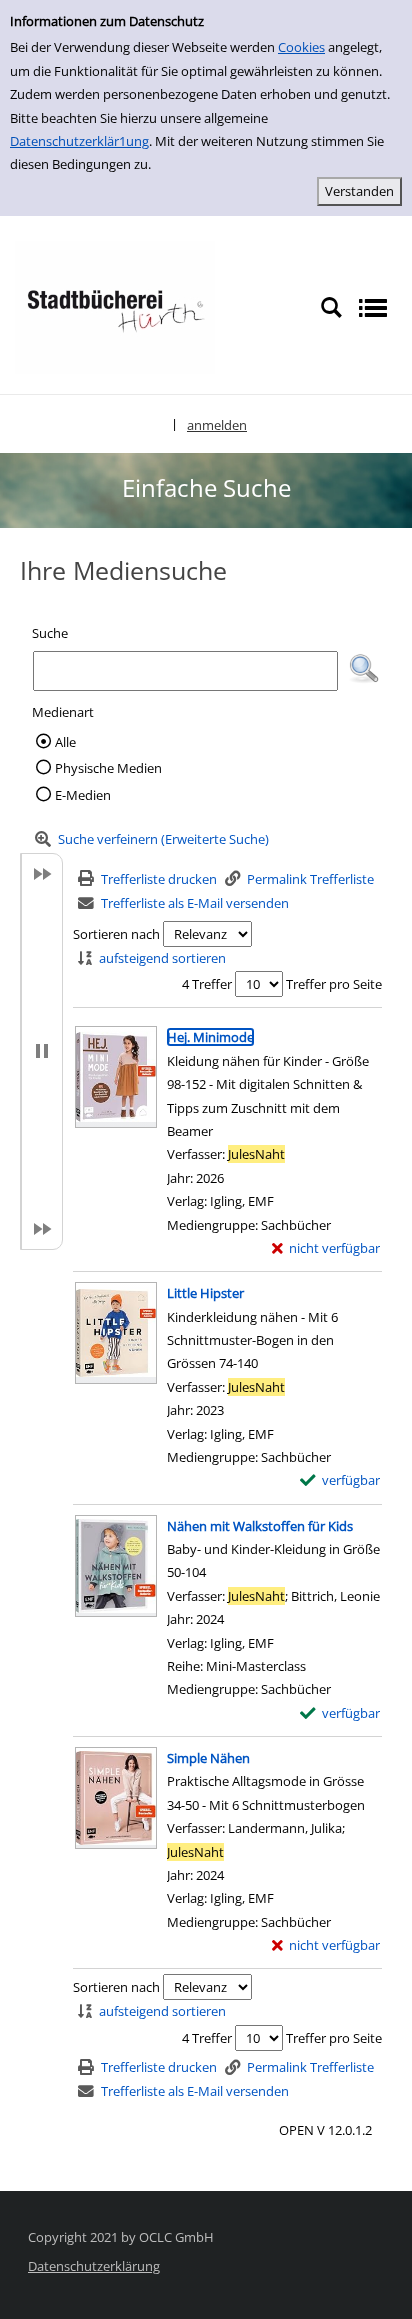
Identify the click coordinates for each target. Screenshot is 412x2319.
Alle (65, 742)
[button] (364, 669)
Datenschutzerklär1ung (79, 141)
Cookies (301, 47)
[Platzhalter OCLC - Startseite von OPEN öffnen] (115, 306)
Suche (50, 633)
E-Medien (83, 795)
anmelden (217, 425)
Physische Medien (108, 768)
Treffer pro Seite (334, 984)
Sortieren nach (116, 934)
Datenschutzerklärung (94, 2266)
